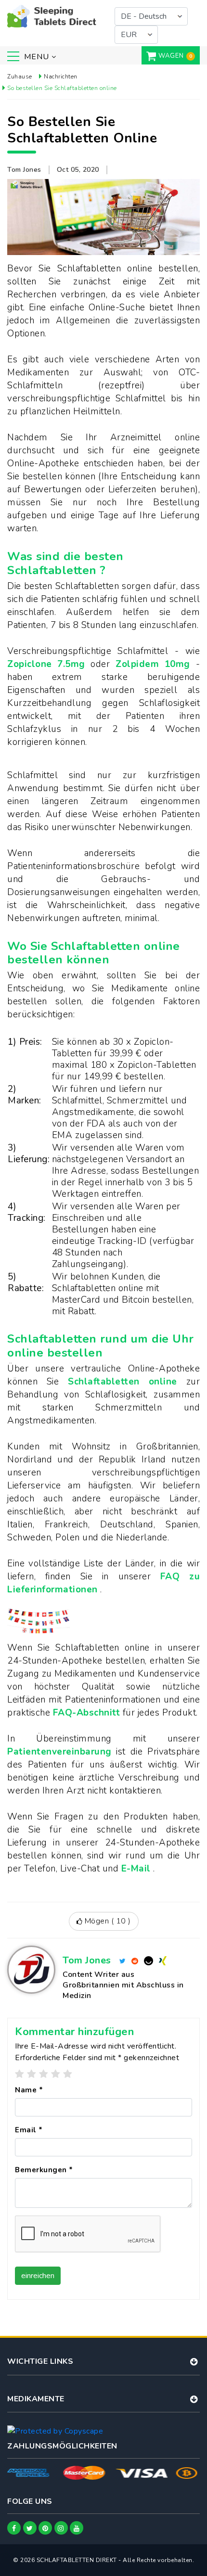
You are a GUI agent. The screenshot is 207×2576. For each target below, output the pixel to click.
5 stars (68, 2074)
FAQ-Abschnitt (88, 1713)
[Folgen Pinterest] (45, 2528)
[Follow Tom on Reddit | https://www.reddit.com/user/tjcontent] (135, 1960)
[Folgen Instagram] (61, 2528)
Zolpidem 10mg (155, 664)
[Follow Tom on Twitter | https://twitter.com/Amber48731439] (123, 1960)
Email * (29, 2130)
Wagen (171, 56)
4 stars (56, 2074)
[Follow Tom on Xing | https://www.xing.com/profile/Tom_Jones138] (163, 1960)
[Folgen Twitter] (30, 2528)
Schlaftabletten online (127, 1382)
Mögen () (107, 1921)
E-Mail (137, 1869)
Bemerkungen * (44, 2170)
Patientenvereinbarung (62, 1752)
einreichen (38, 2276)
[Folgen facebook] (14, 2528)
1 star (20, 2074)
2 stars (32, 2074)
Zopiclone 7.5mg (49, 664)
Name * (29, 2090)
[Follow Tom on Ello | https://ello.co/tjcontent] (149, 1960)
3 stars (44, 2074)
